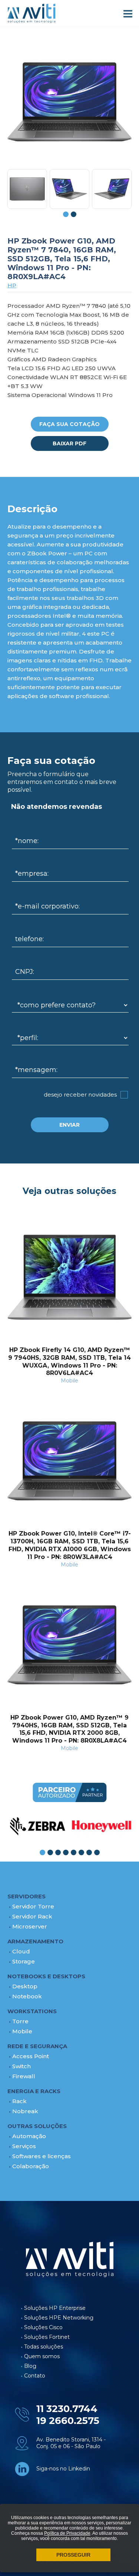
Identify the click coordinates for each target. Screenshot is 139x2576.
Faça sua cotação (69, 424)
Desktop (25, 1986)
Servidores (27, 1896)
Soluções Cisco (43, 2327)
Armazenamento (35, 1941)
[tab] (66, 214)
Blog (30, 2366)
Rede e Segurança (37, 2046)
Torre (20, 2021)
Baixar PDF (69, 443)
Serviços (24, 2146)
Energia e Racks (34, 2091)
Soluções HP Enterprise (55, 2308)
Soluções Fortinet (47, 2337)
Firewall (24, 2076)
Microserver (30, 1926)
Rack (19, 2101)
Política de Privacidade (67, 2533)
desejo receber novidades (80, 1095)
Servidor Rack (32, 1916)
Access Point (31, 2056)
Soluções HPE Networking (59, 2318)
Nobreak (25, 2111)
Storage (24, 1961)
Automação (29, 2136)
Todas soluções (44, 2347)
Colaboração (31, 2166)
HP (12, 285)
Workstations (32, 2011)
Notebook (27, 1996)
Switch (21, 2066)
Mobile (22, 2031)
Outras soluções (37, 2126)
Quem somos (42, 2356)
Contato (35, 2376)
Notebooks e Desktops (46, 1976)
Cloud (21, 1951)
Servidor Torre (33, 1906)
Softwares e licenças (42, 2156)
